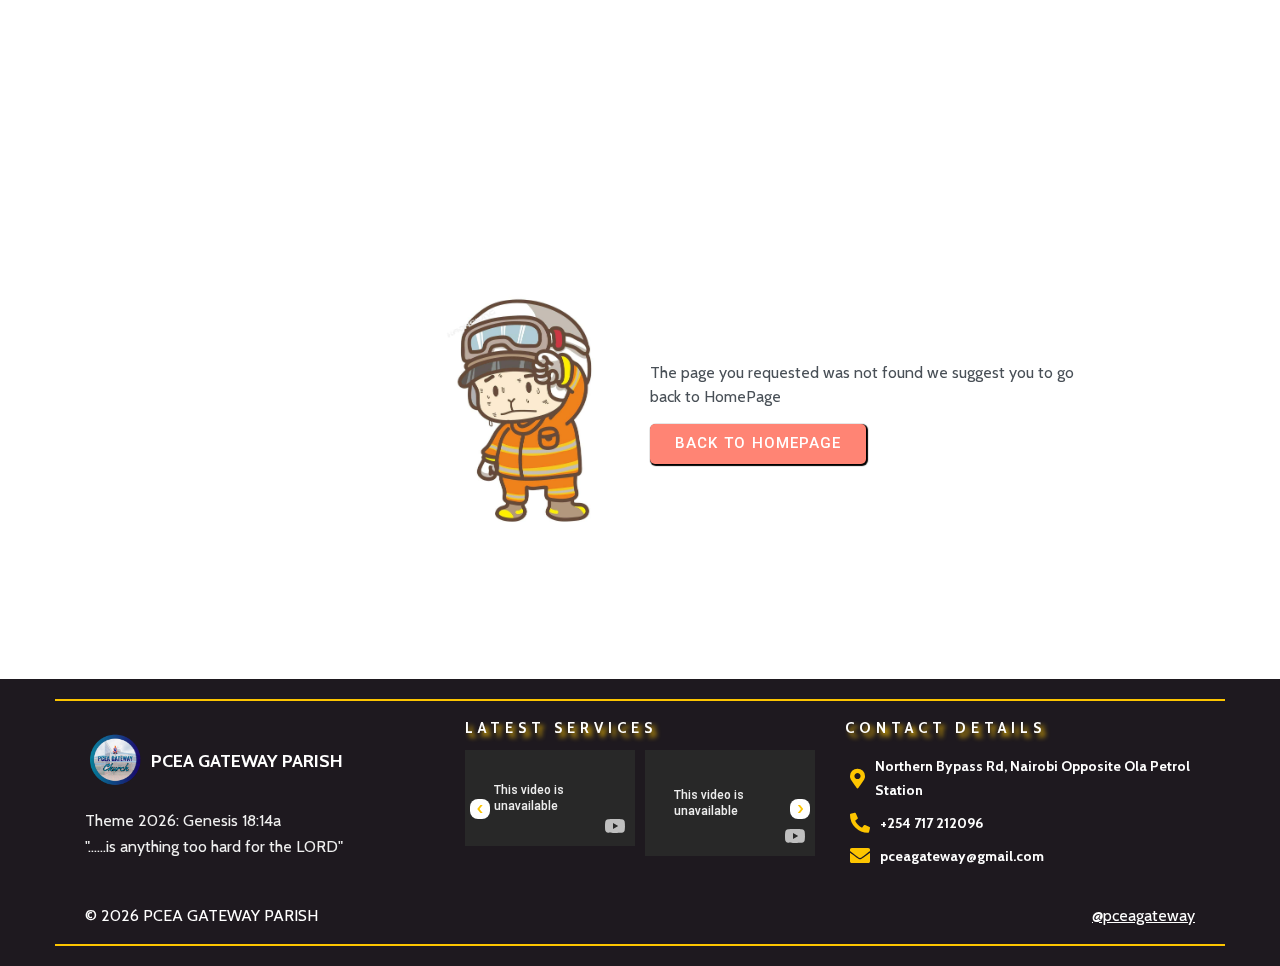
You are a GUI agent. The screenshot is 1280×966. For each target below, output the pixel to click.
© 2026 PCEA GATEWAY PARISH (201, 915)
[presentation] (480, 809)
